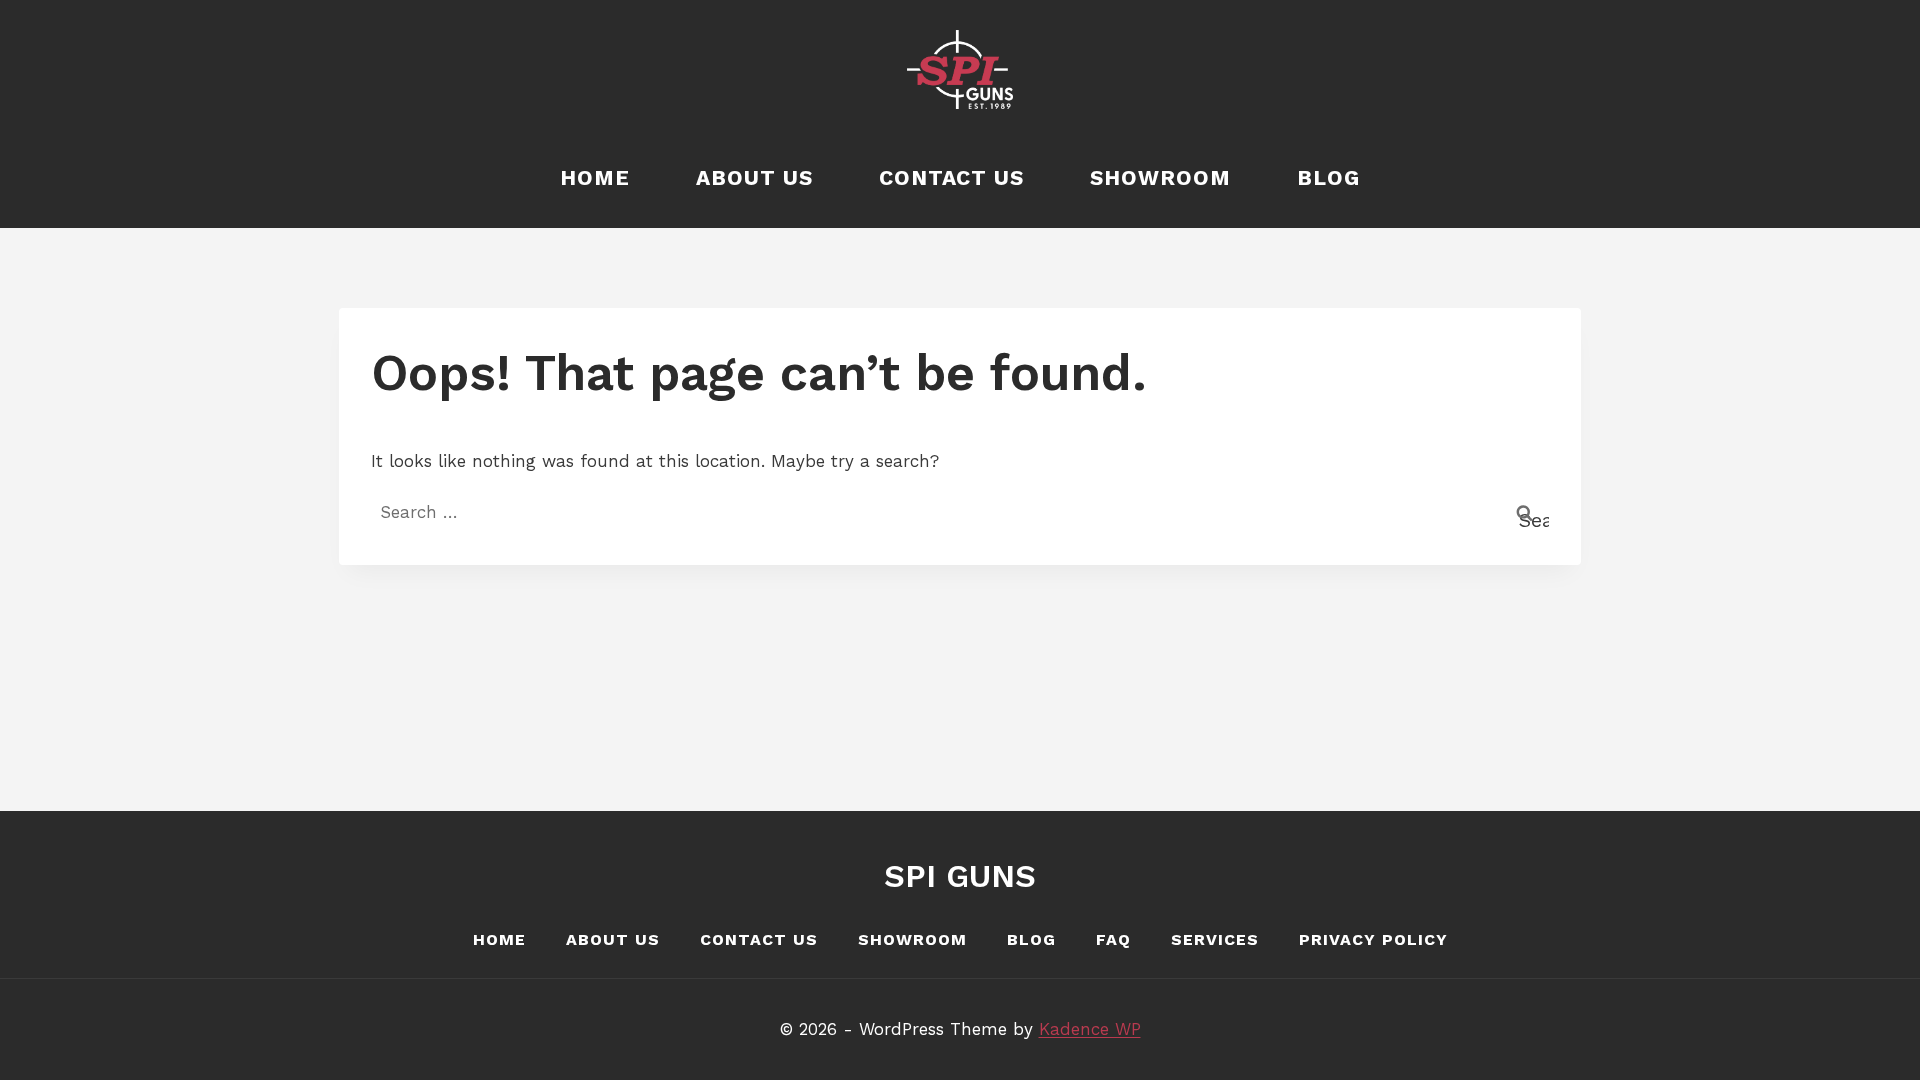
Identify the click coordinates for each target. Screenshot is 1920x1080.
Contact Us (951, 177)
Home (595, 177)
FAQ (1113, 939)
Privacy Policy (1373, 939)
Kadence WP (1090, 1029)
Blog (1328, 177)
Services (1215, 939)
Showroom (1160, 177)
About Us (754, 177)
